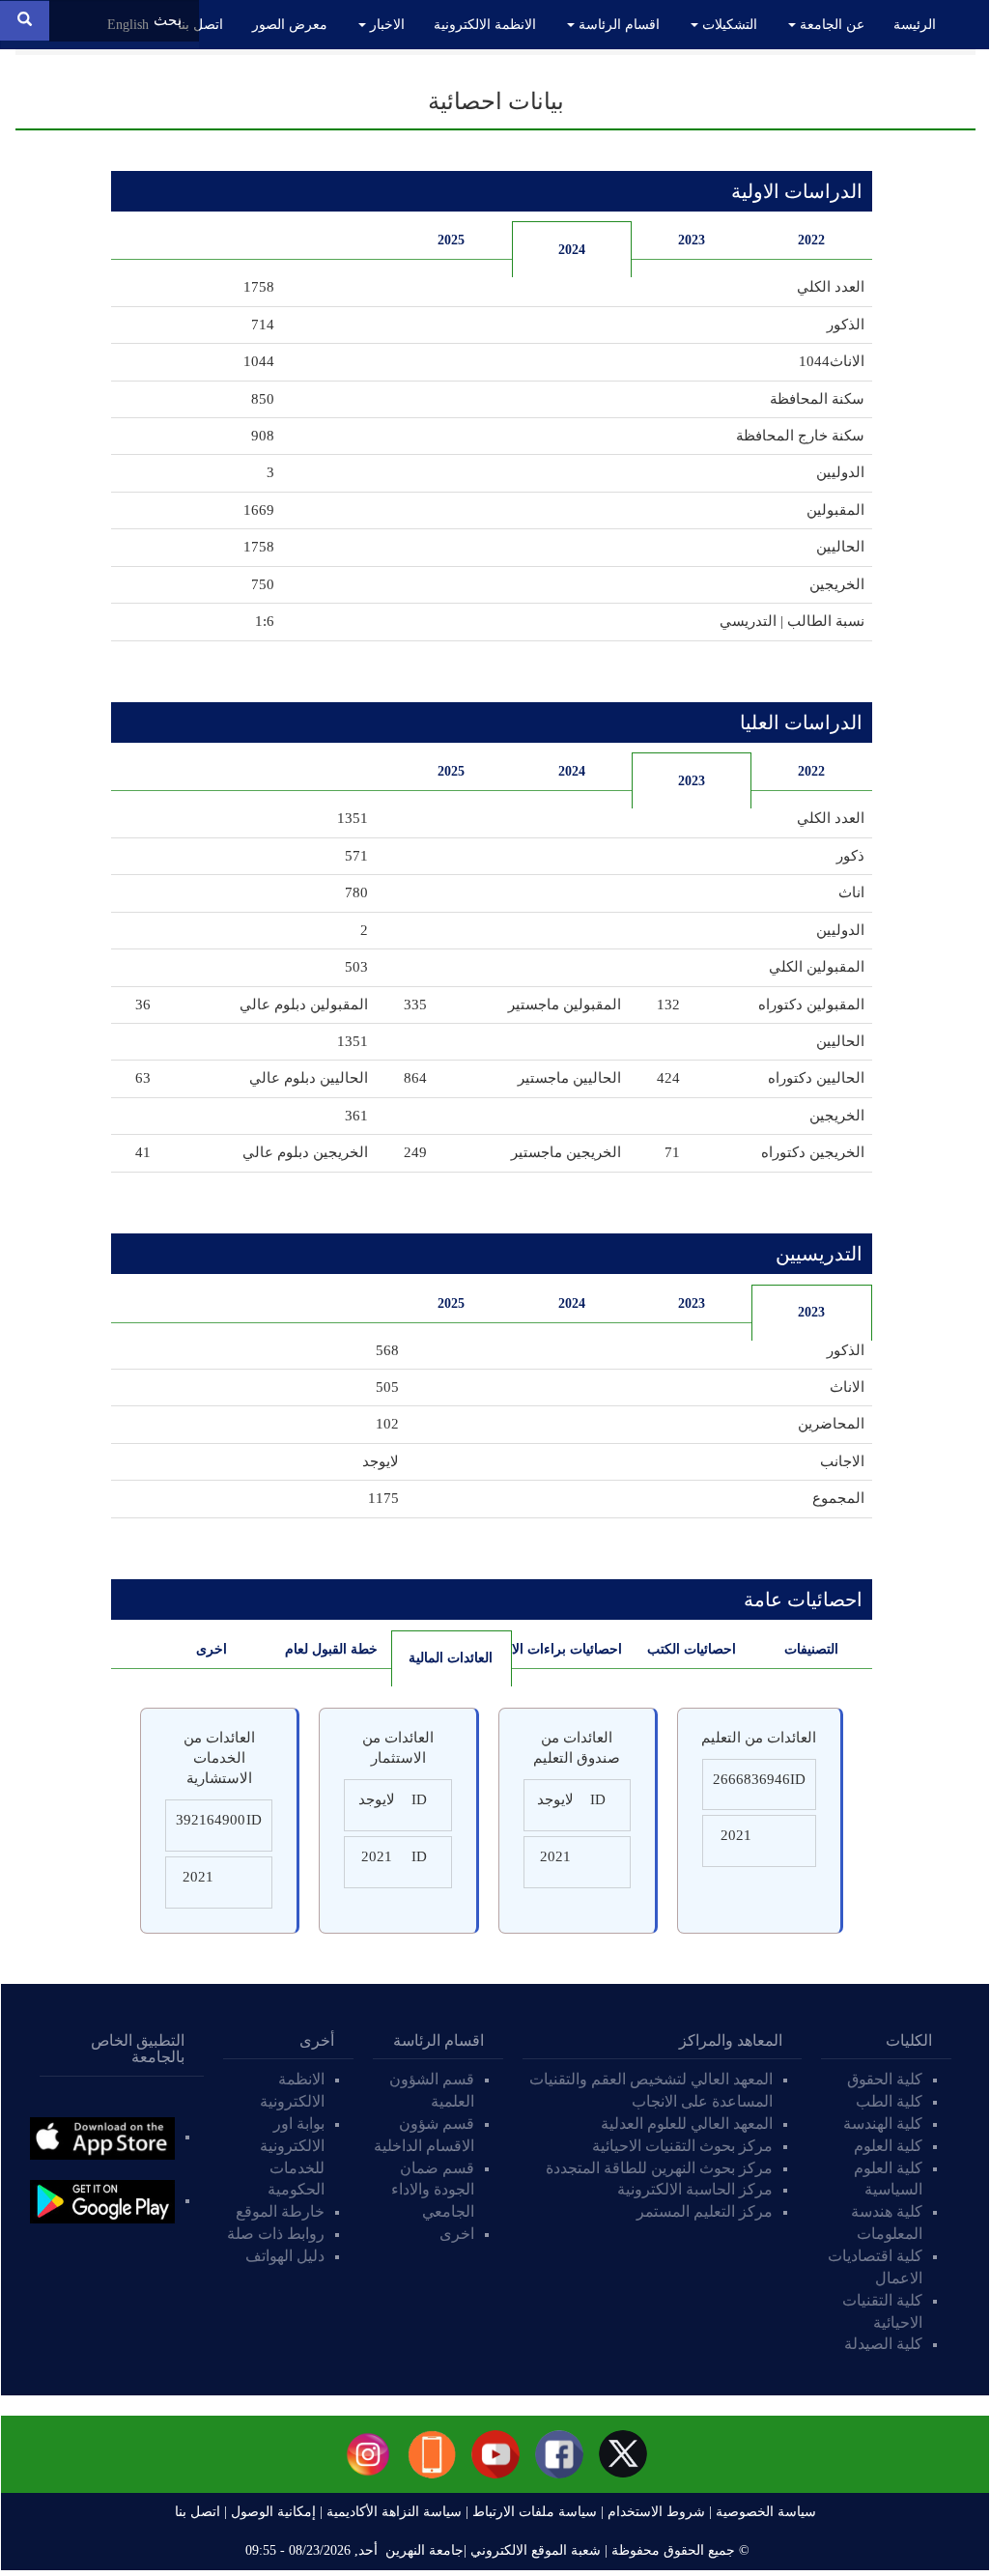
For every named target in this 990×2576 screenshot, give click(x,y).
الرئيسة (915, 25)
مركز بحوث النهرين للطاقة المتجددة (659, 2168)
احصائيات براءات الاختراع (567, 1649)
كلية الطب (889, 2101)
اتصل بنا (200, 25)
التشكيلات (728, 25)
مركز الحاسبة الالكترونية (695, 2189)
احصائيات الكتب (692, 1649)
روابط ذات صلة (276, 2234)
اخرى (212, 1649)
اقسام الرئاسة (617, 25)
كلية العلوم (888, 2146)
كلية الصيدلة (883, 2344)
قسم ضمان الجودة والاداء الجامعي (433, 2190)
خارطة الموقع (280, 2211)
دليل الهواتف (285, 2256)
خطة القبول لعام (331, 1649)
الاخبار (385, 25)
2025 (451, 240)
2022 (811, 240)
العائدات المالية (442, 1658)
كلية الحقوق (885, 2079)
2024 (572, 250)
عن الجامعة (830, 25)
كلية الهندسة (883, 2123)
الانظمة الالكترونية (485, 25)
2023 (692, 240)
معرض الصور (290, 25)
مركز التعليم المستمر (705, 2211)
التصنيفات (811, 1649)
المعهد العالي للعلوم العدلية (687, 2123)
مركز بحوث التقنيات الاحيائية (682, 2146)
